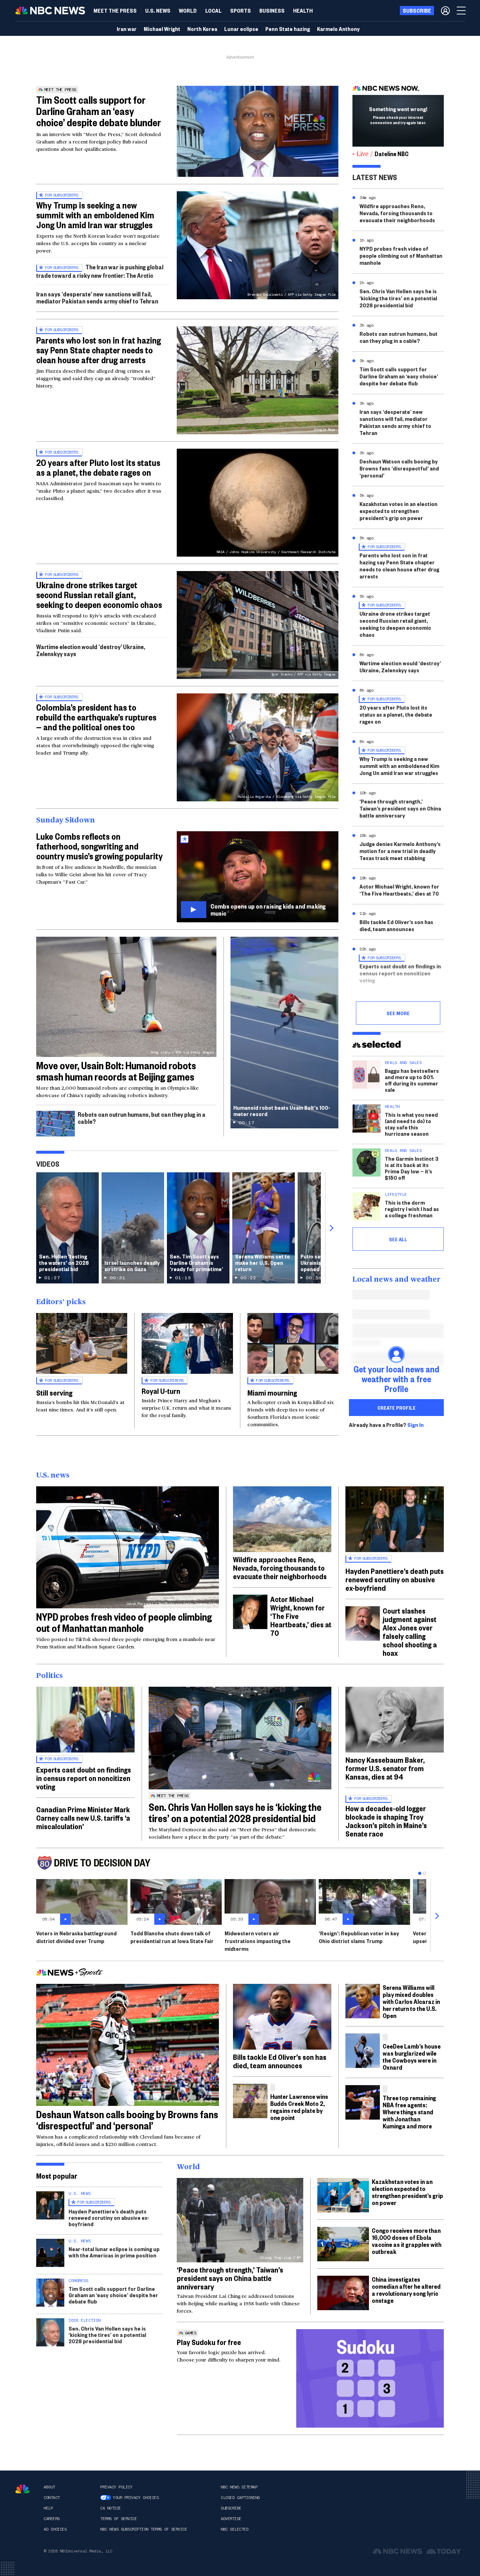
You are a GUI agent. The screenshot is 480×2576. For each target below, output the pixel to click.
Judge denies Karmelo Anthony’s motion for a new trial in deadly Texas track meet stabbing (400, 851)
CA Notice (111, 2508)
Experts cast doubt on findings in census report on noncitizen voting (400, 973)
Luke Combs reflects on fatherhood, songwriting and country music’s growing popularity (99, 846)
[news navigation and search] (462, 11)
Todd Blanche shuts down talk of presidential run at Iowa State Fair (172, 1937)
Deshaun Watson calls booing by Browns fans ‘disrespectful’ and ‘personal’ (399, 468)
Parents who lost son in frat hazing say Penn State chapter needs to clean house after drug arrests (99, 350)
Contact (52, 2498)
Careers (52, 2519)
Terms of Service (118, 2519)
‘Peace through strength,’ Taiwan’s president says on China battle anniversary (400, 808)
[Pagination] (420, 1873)
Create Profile (397, 1408)
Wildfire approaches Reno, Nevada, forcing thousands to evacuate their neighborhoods (397, 213)
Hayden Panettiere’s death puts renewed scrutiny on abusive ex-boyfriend (395, 1579)
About (49, 2487)
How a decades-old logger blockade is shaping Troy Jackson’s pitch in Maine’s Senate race (386, 1821)
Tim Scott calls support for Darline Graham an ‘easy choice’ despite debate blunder (99, 111)
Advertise (231, 2519)
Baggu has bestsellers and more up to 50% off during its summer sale (412, 1080)
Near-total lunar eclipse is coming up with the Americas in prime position (114, 2252)
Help (48, 2508)
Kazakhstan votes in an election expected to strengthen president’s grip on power (398, 511)
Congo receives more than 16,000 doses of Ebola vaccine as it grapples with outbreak (407, 2241)
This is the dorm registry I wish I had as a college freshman (412, 1209)
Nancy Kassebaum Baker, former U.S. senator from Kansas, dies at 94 (385, 1768)
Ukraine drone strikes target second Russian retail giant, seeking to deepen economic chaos (99, 595)
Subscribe (231, 2508)
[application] (258, 131)
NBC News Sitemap (239, 2487)
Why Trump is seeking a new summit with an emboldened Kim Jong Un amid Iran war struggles (95, 215)
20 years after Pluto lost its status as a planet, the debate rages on (98, 467)
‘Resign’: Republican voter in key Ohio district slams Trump (359, 1937)
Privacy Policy (116, 2487)
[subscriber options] (445, 11)
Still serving (54, 1392)
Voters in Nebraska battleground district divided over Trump (76, 1937)
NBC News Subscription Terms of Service (144, 2529)
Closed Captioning (240, 2498)
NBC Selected (234, 2529)
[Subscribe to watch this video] (258, 877)
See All (398, 1239)
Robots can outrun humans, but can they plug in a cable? (142, 1118)
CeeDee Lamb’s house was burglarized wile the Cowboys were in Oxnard (412, 2056)
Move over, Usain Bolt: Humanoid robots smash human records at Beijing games (116, 1071)
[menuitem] (115, 11)
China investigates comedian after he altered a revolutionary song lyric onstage (406, 2290)
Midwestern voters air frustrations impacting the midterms (258, 1941)
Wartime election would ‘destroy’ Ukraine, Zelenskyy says (91, 650)
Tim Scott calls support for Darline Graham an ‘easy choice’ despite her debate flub (399, 376)
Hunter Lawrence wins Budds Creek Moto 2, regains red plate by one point (299, 2107)
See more (398, 1013)
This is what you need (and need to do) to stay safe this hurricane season (411, 1124)
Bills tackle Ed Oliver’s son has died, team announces (396, 925)
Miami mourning (272, 1392)
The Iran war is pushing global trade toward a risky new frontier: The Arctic (100, 271)
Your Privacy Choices (136, 2498)
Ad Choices (55, 2529)
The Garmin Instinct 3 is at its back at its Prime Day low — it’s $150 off (412, 1168)
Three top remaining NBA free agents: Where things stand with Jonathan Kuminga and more (409, 2112)
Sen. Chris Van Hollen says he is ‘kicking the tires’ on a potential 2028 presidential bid (398, 298)
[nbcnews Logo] (22, 2489)
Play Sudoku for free (209, 2342)
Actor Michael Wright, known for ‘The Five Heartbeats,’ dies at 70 (399, 890)
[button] (213, 11)
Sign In (416, 1425)
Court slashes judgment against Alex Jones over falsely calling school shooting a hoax (410, 1632)
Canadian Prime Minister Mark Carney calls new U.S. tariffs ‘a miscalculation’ (83, 1818)
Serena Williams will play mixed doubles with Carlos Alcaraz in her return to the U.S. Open (411, 2001)
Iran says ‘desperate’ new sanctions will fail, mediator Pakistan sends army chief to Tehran (97, 297)
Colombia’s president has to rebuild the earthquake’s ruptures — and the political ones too (96, 717)
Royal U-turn (161, 1391)
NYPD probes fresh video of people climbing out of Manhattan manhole (401, 255)
